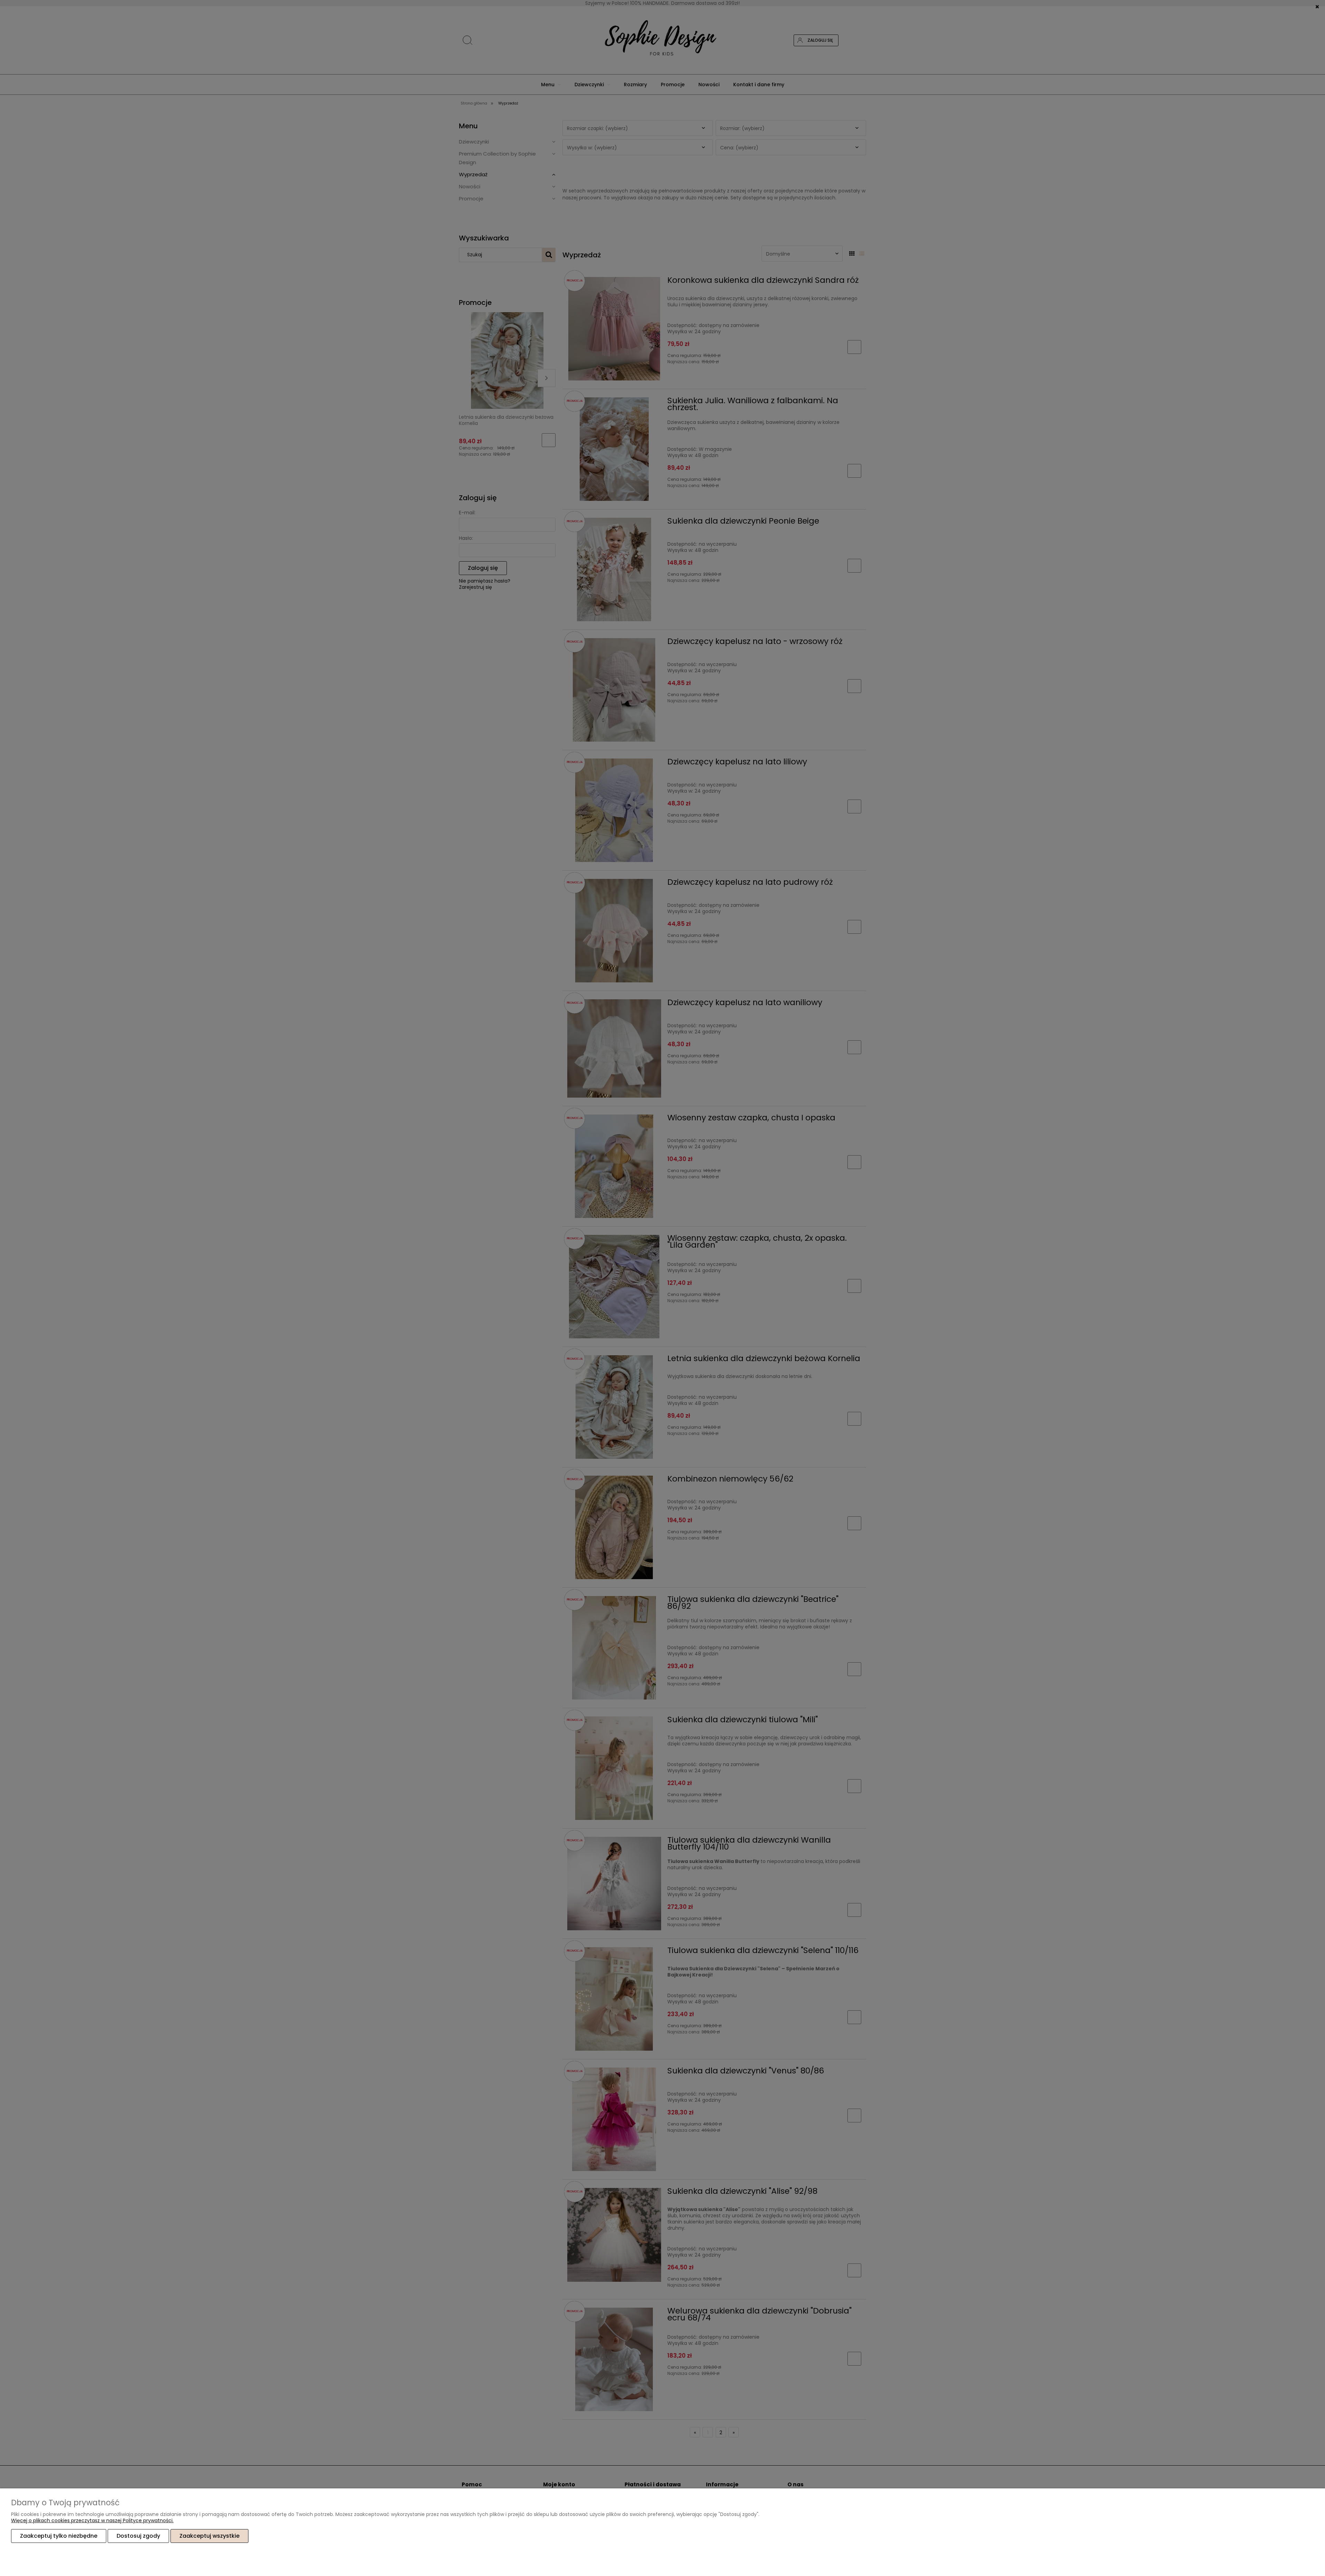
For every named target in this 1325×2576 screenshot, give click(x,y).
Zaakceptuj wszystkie (209, 2536)
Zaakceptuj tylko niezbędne (59, 2536)
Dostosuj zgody (138, 2536)
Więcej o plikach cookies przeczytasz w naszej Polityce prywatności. (92, 2520)
